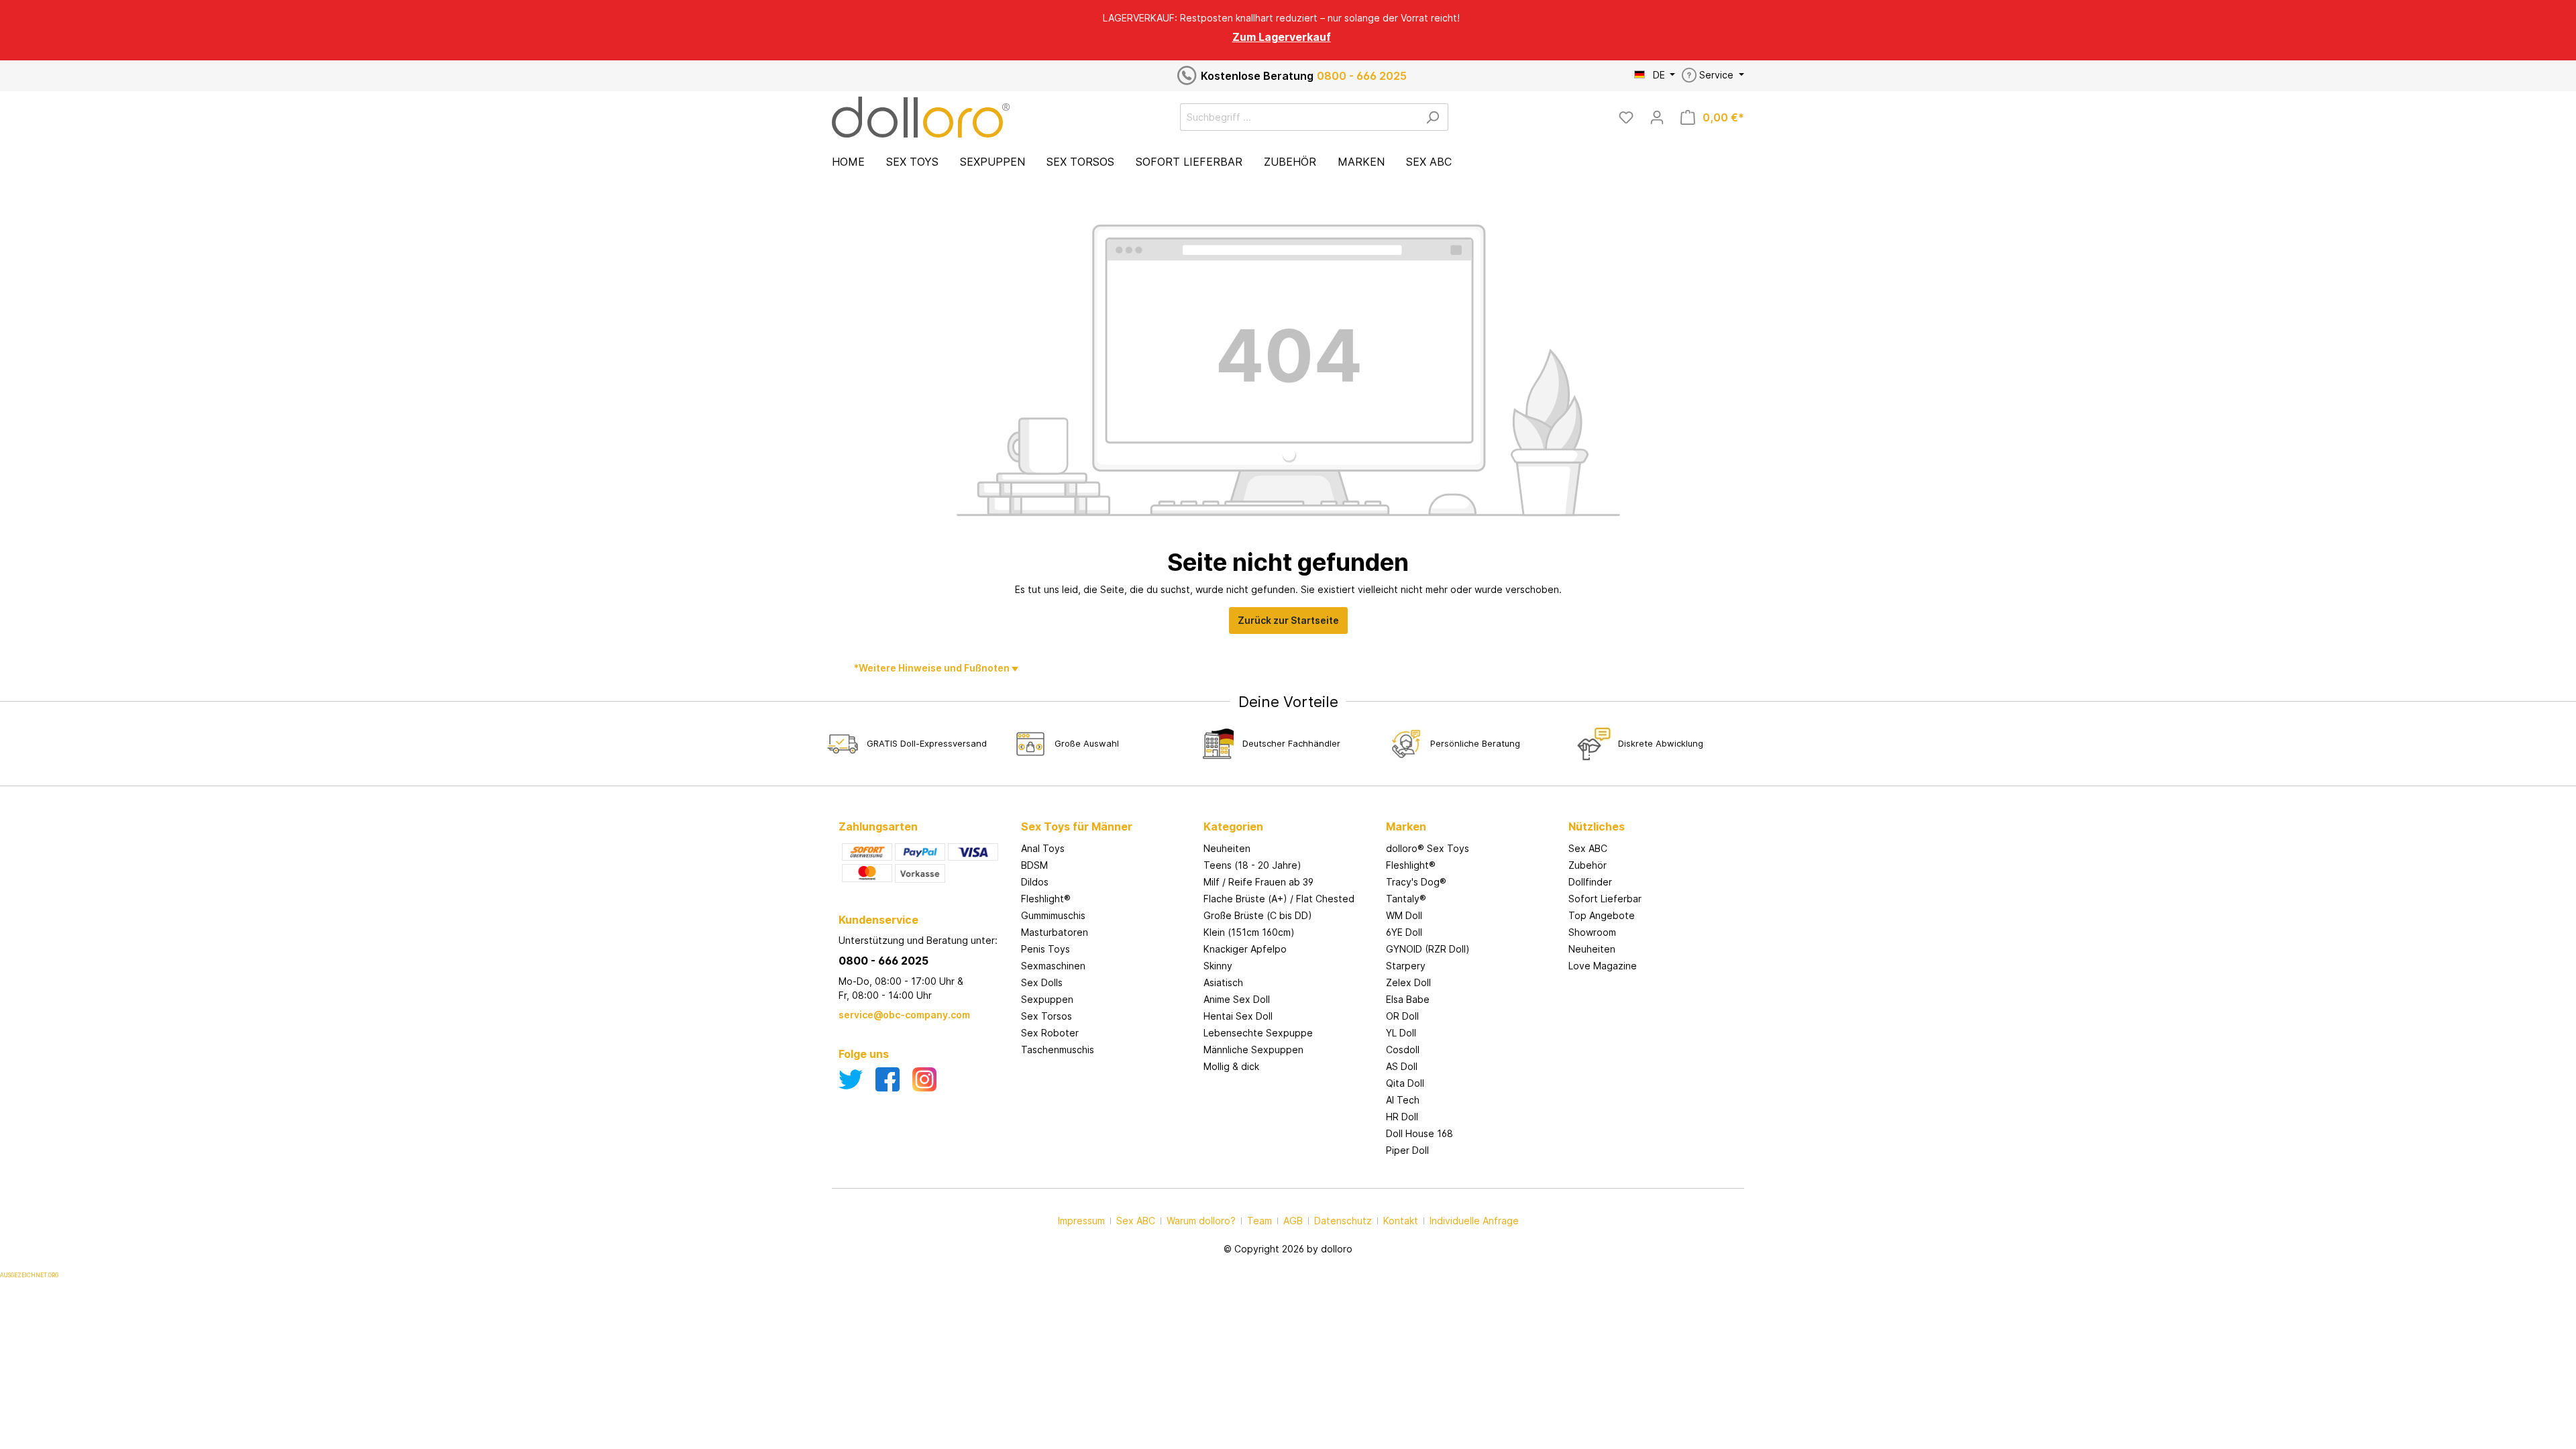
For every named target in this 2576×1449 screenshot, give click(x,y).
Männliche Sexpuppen (1253, 1050)
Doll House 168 (1419, 1133)
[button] (1106, 813)
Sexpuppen (1047, 999)
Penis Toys (1045, 949)
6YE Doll (1404, 932)
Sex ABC (1588, 848)
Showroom (1592, 932)
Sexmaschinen (1053, 966)
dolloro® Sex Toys (1428, 848)
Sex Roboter (1050, 1033)
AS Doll (1402, 1066)
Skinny (1218, 966)
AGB (1293, 1221)
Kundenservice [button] (878, 920)
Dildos (1035, 882)
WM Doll (1404, 915)
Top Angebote (1602, 915)
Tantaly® (1406, 899)
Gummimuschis (1053, 915)
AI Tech (1403, 1100)
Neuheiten (1227, 848)
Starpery (1406, 966)
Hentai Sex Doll (1238, 1016)
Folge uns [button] (864, 1054)
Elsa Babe (1408, 999)
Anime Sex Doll (1237, 999)
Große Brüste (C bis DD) (1258, 915)
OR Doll (1402, 1016)
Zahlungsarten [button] (878, 826)
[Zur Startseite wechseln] (921, 117)
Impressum (1081, 1221)
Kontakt (1401, 1221)
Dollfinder (1590, 882)
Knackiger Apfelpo (1245, 949)
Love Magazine (1603, 966)
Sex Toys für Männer (1077, 826)
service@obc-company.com (904, 1015)
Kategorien (1233, 826)
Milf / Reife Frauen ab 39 (1258, 882)
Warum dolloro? (1201, 1221)
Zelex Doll (1408, 982)
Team (1259, 1221)
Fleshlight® (1046, 899)
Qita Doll (1405, 1083)
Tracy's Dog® (1416, 882)
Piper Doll (1407, 1150)
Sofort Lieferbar (1605, 899)
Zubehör (1588, 865)
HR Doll (1402, 1117)
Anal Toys (1043, 848)
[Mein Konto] (1657, 117)
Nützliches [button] (1597, 826)
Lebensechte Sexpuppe (1258, 1033)
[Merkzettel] (1626, 117)
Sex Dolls (1042, 982)
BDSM (1034, 865)
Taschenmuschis (1058, 1050)
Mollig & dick (1231, 1066)
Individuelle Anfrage (1474, 1221)
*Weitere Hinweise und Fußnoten (933, 668)
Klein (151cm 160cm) (1249, 932)
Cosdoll (1403, 1050)
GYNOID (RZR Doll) (1428, 949)
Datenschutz (1343, 1221)
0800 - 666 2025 (1362, 76)
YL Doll (1401, 1033)
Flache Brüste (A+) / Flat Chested (1279, 899)
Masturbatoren (1055, 932)
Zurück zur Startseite (1288, 620)
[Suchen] (1433, 117)
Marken (1406, 826)
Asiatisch (1223, 982)
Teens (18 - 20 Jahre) (1252, 865)
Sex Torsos (1046, 1016)
